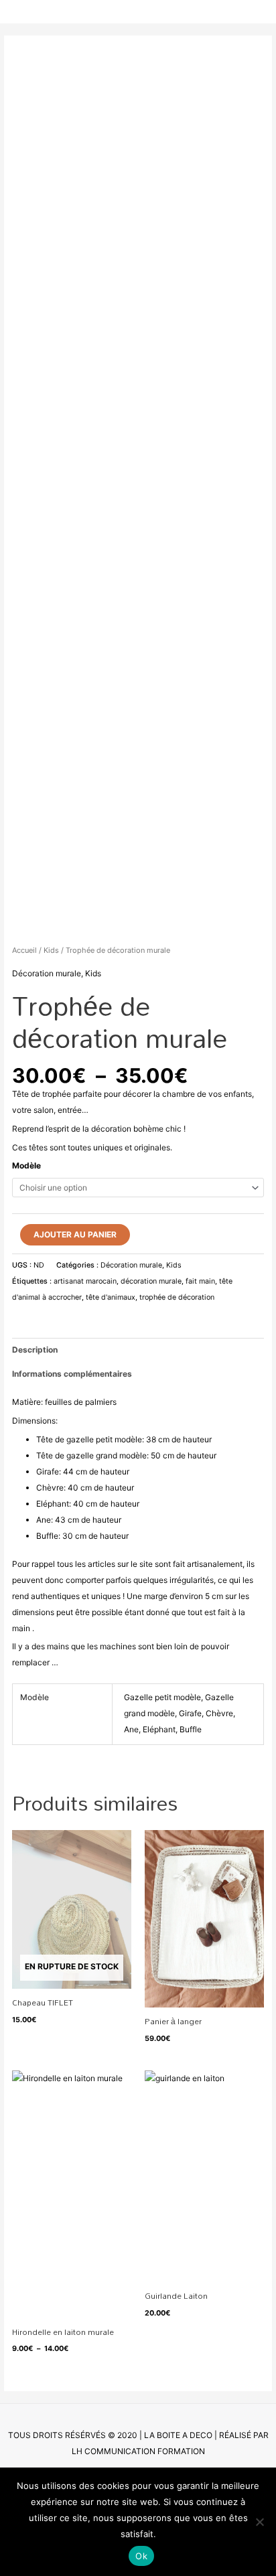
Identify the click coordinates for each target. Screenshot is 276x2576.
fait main (200, 1281)
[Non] (259, 2522)
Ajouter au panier (75, 1234)
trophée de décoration (177, 1297)
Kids (51, 950)
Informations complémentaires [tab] (72, 1374)
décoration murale (151, 1281)
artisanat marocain (85, 1281)
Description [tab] (35, 1350)
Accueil (24, 950)
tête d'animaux (111, 1297)
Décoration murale (47, 973)
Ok (141, 2556)
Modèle (26, 1165)
